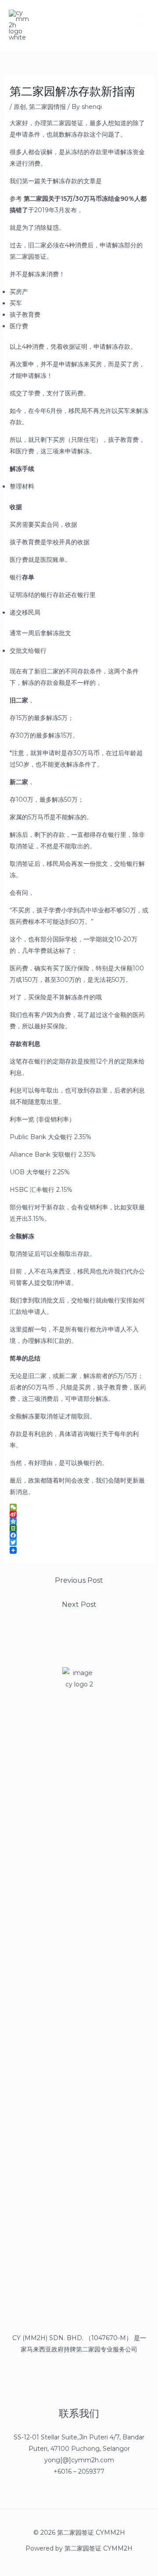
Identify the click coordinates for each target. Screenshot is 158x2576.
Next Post (79, 1605)
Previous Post (79, 1580)
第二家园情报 (47, 107)
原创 (20, 107)
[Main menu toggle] (140, 25)
